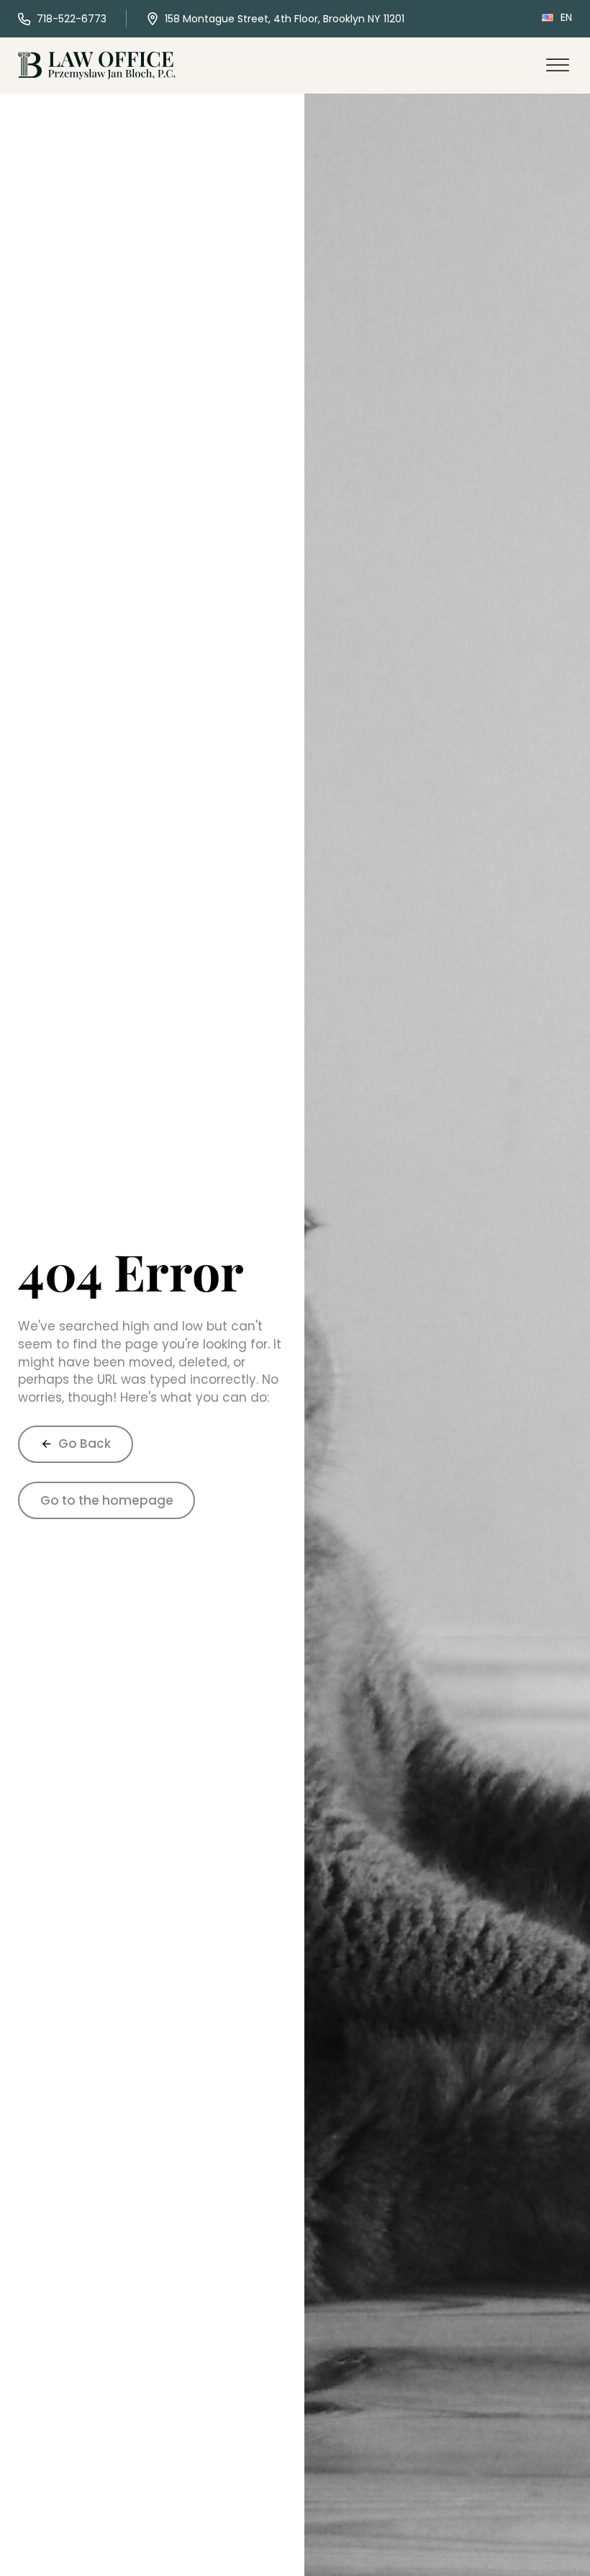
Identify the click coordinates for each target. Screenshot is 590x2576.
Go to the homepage (107, 1500)
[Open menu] (558, 66)
